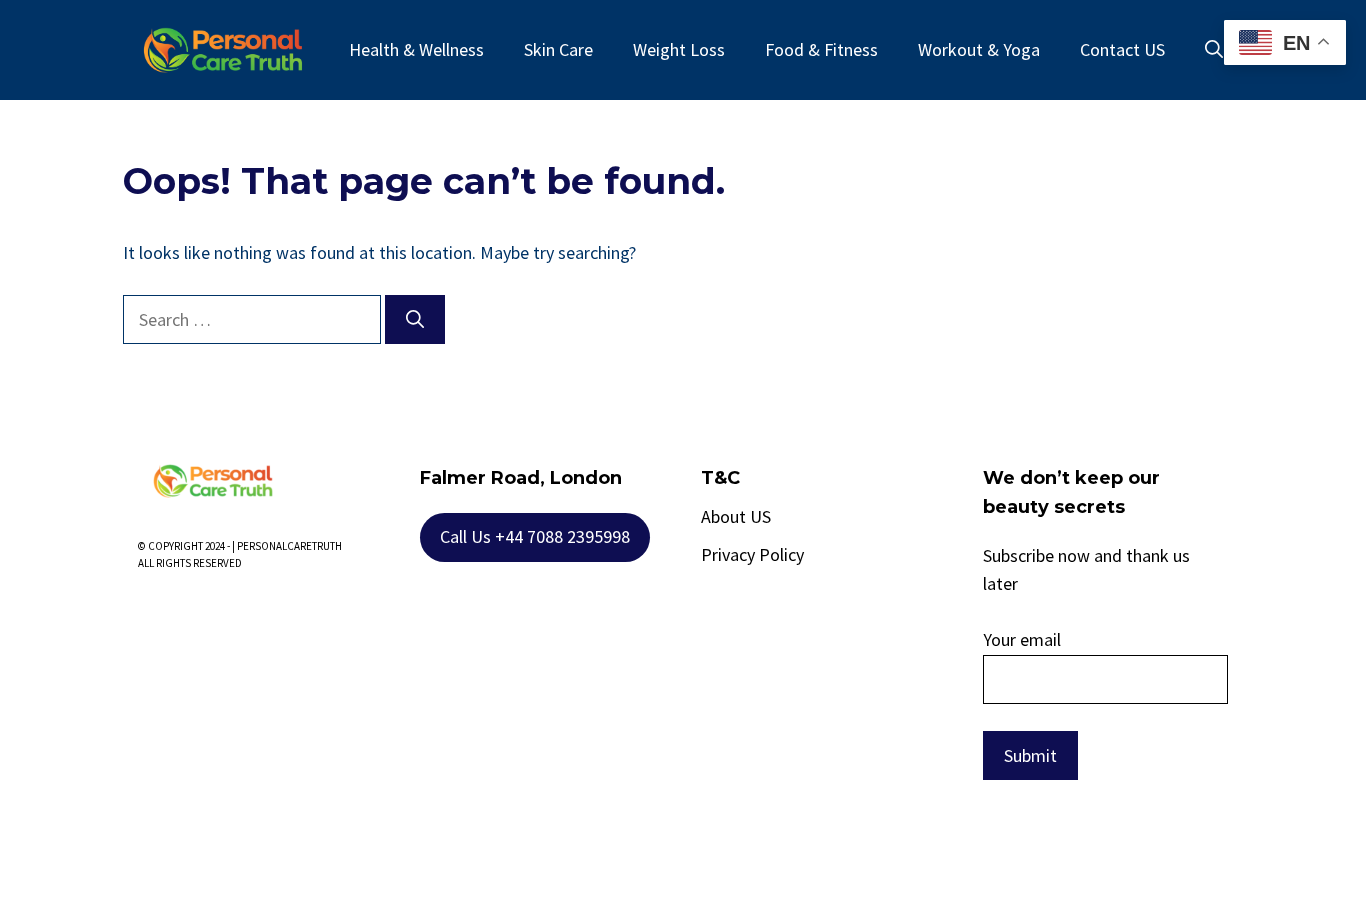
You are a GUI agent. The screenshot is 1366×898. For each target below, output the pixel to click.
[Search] (415, 319)
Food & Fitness (821, 49)
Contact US (1122, 49)
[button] (1214, 50)
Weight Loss (679, 49)
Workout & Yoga (979, 49)
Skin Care (558, 49)
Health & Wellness (416, 49)
